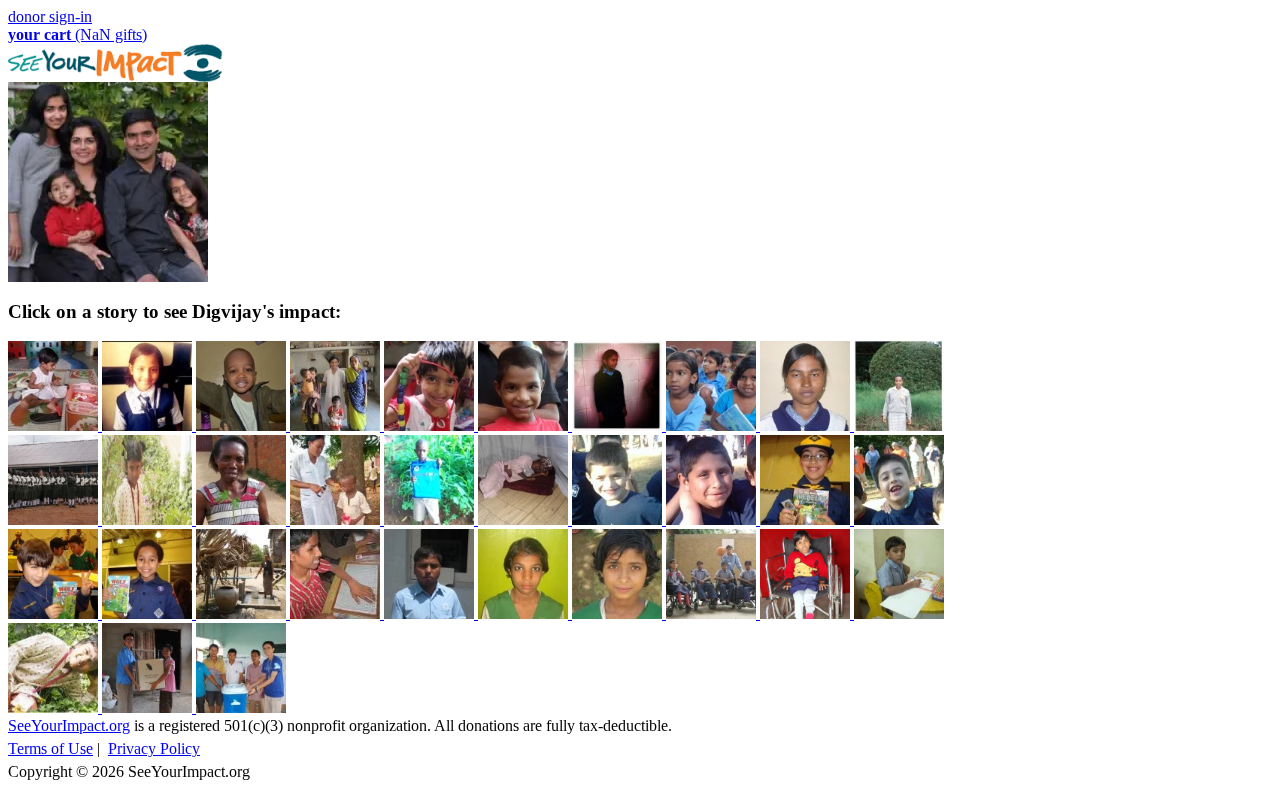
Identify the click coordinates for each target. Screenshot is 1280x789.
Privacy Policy (154, 748)
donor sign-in (50, 16)
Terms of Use (50, 748)
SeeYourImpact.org (69, 725)
